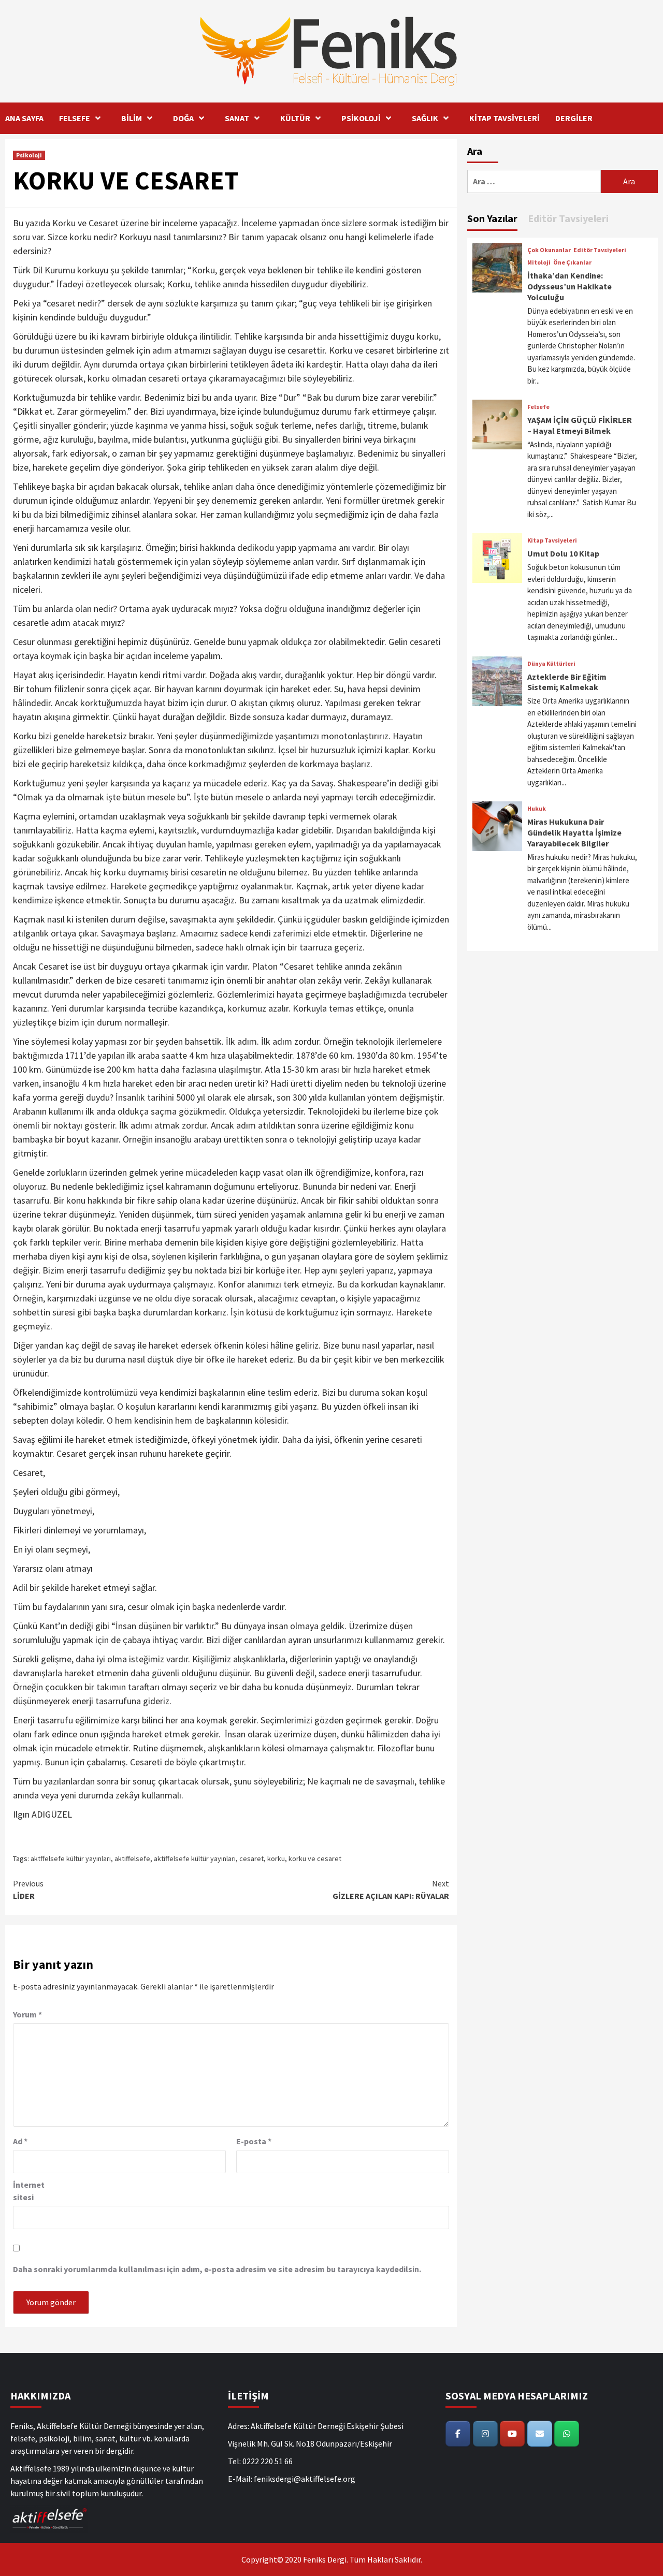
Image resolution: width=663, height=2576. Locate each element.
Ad (20, 2141)
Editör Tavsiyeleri (600, 250)
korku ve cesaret (315, 1858)
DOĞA (183, 118)
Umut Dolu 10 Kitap (563, 553)
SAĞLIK (425, 118)
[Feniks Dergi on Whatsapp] (567, 2434)
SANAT (237, 118)
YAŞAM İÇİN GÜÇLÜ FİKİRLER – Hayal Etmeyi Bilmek (580, 425)
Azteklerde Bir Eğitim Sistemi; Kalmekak (567, 682)
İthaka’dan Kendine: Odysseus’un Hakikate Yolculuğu (570, 286)
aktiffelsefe (132, 1858)
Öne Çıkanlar (572, 262)
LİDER (28, 1890)
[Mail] (540, 2434)
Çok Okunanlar (549, 250)
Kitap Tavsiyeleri (552, 540)
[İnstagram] (485, 2434)
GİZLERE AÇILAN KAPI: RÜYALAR (391, 1890)
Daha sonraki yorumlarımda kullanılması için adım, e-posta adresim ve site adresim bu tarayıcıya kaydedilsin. (217, 2269)
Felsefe (538, 407)
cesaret (251, 1858)
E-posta (254, 2141)
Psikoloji (29, 155)
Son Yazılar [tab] (492, 218)
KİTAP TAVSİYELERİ (505, 118)
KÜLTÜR (295, 118)
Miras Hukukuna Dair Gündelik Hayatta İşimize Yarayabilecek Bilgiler (574, 832)
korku (276, 1858)
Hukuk (537, 809)
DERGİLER (574, 118)
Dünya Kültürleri (551, 664)
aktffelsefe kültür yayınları (71, 1858)
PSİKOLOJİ (361, 118)
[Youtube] (512, 2434)
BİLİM (132, 118)
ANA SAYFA (24, 118)
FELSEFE (75, 118)
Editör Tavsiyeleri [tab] (568, 218)
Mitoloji (539, 262)
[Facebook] (458, 2434)
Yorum (27, 2014)
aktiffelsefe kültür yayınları (195, 1858)
